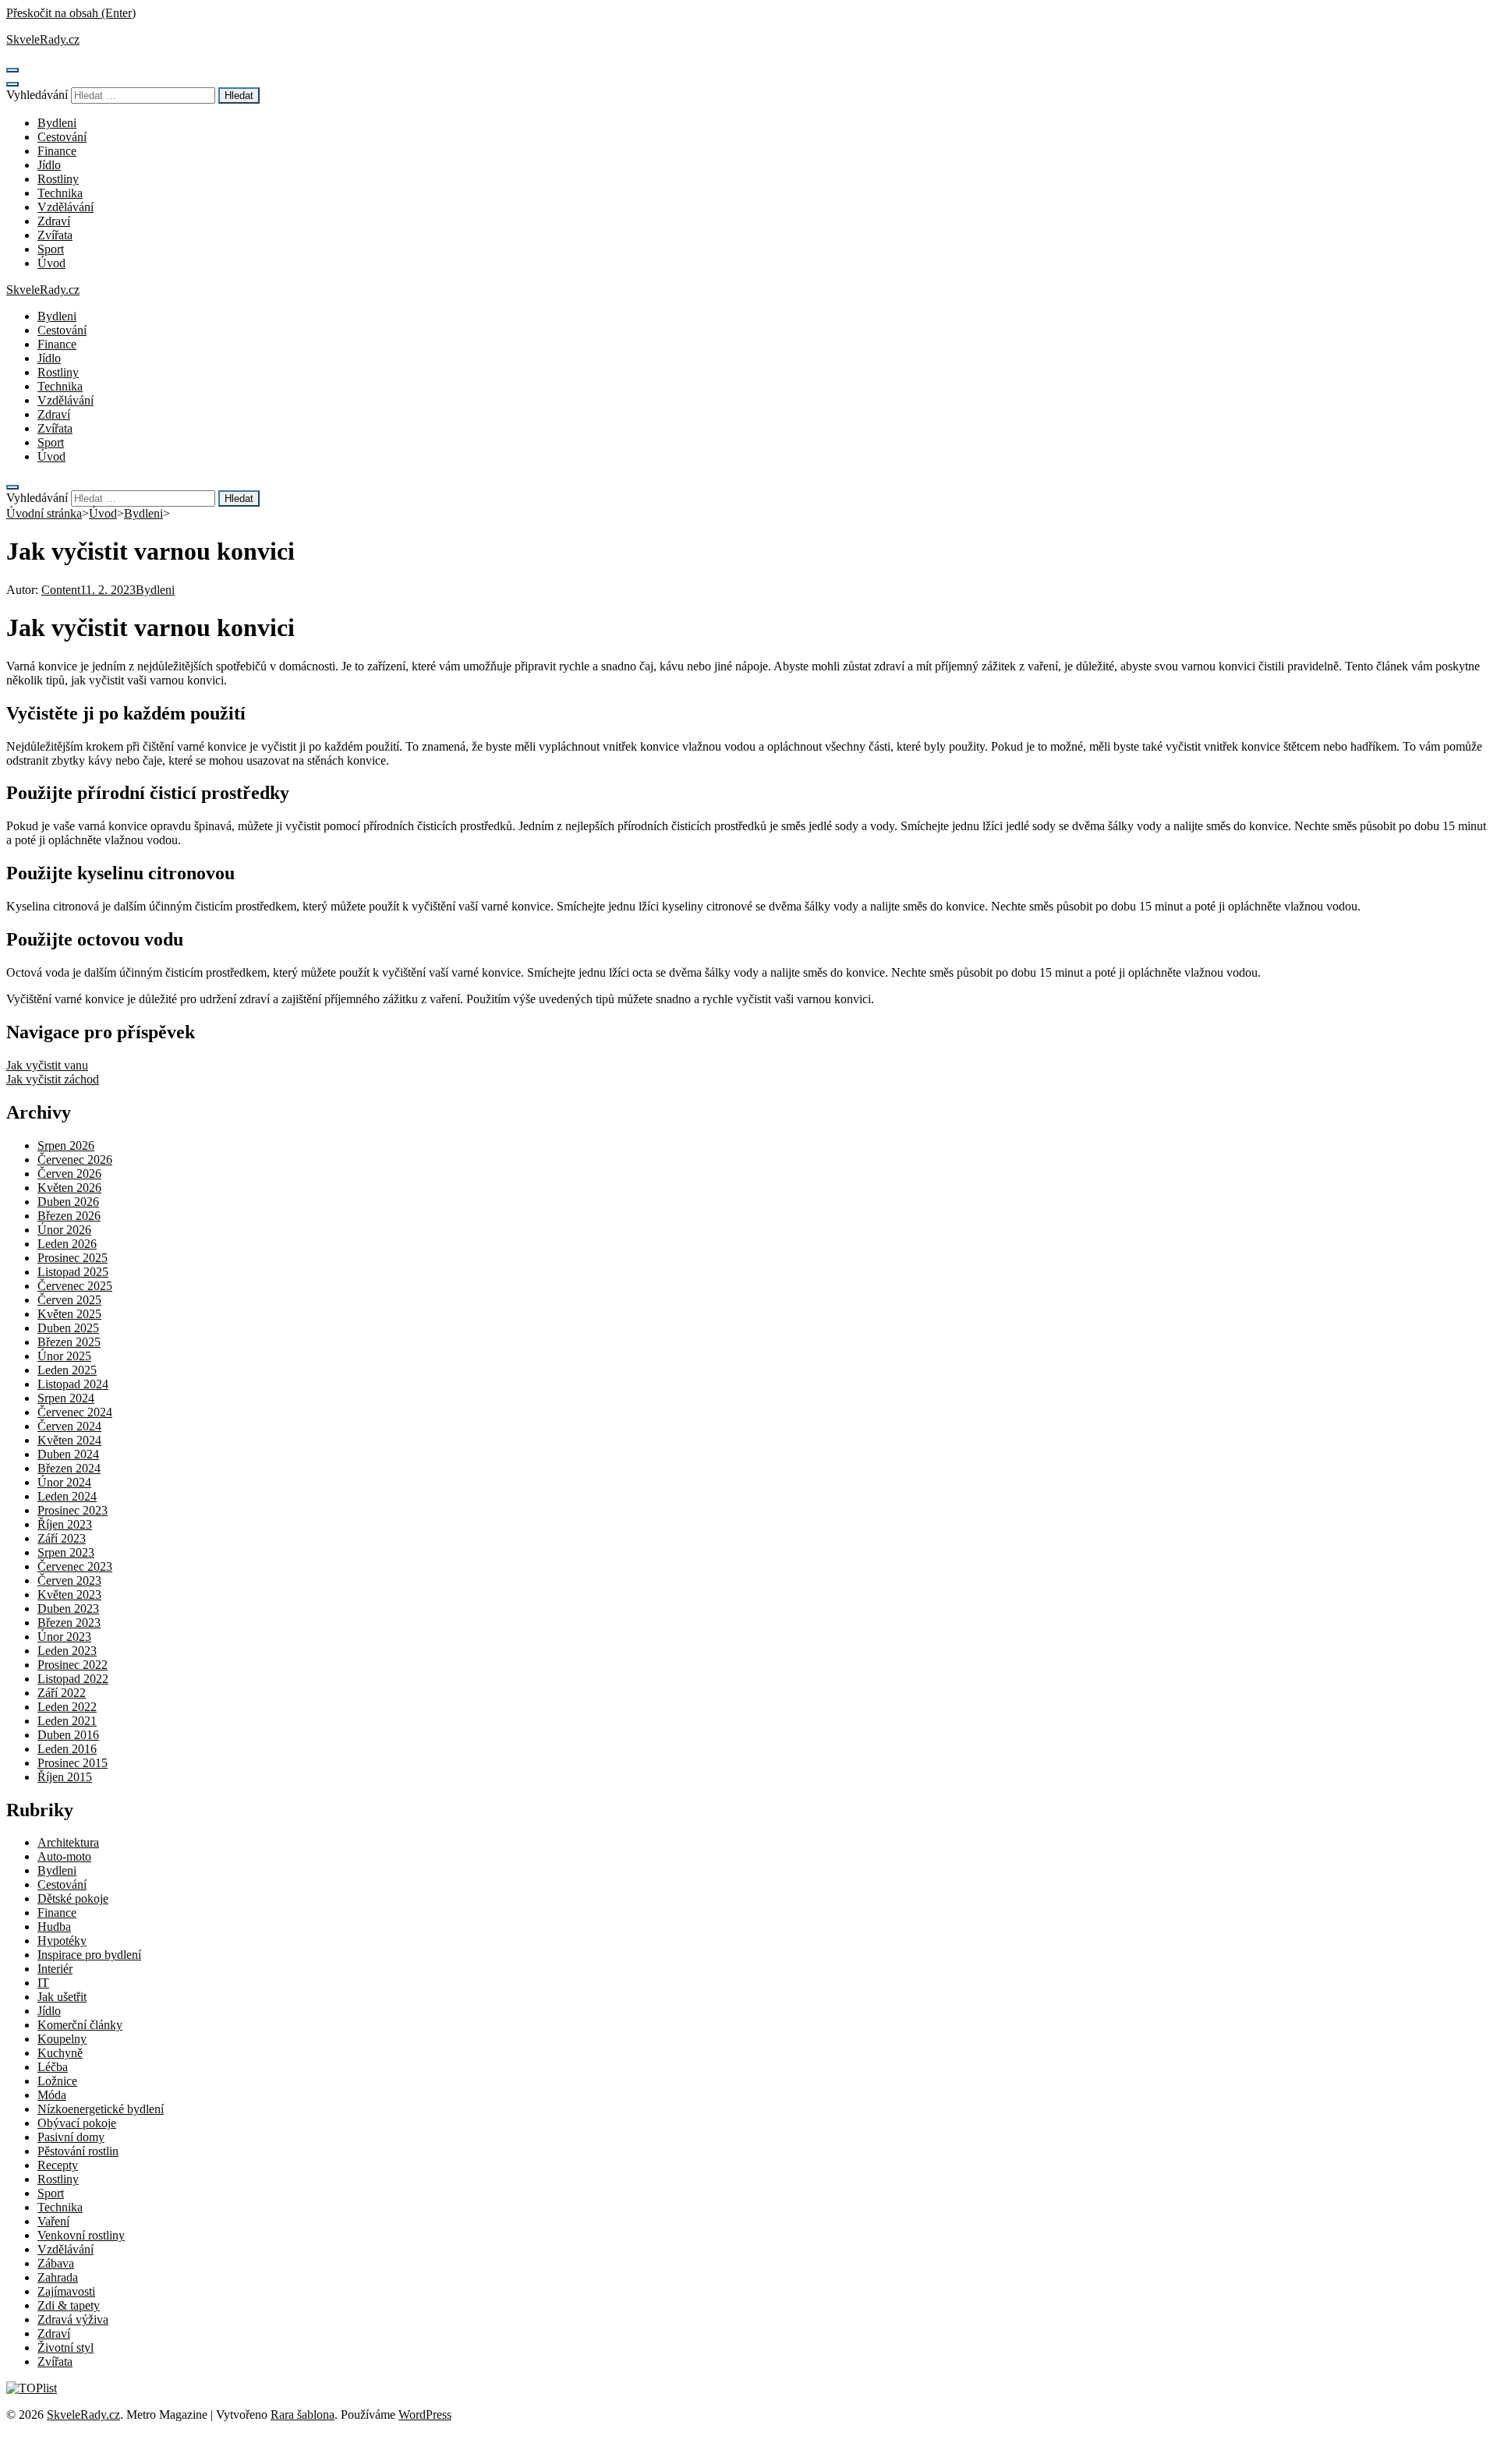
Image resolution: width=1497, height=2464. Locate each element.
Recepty (58, 2165)
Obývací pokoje (77, 2123)
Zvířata (55, 235)
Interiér (55, 1969)
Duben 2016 (68, 1735)
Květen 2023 (69, 1594)
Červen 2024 (69, 1426)
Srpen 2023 (66, 1552)
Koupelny (62, 2039)
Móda (52, 2095)
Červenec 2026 (75, 1160)
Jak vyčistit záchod (53, 1079)
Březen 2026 (69, 1216)
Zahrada (58, 2277)
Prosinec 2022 (73, 1665)
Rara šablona (303, 2415)
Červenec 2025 (75, 1286)
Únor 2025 (64, 1356)
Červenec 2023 (75, 1566)
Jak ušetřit (62, 1997)
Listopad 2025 (73, 1272)
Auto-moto (64, 1856)
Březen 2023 (69, 1623)
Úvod (51, 263)
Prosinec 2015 (73, 1763)
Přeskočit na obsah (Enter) (71, 13)
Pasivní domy (71, 2137)
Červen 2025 (69, 1300)
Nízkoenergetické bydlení (101, 2109)
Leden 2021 (67, 1721)
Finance (57, 151)
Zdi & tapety (69, 2305)
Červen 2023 (69, 1580)
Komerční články (80, 2025)
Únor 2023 (64, 1637)
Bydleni (57, 123)
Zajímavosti (66, 2291)
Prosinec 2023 (73, 1510)
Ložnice (57, 2081)
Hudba (54, 1927)
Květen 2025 (69, 1314)
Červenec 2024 (75, 1412)
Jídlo (49, 165)
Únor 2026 (64, 1230)
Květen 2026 (69, 1188)
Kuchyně (60, 2053)
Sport (51, 249)
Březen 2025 (69, 1342)
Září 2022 (62, 1693)
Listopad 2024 (73, 1384)
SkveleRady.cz (43, 39)
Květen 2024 (69, 1440)
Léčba (53, 2067)
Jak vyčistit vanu (47, 1065)
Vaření (53, 2221)
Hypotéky (62, 1941)
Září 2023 (62, 1538)
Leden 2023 (67, 1651)
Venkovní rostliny (81, 2235)
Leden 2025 (67, 1370)
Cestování (62, 137)
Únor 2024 (64, 1482)
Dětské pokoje (73, 1898)
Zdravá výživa (73, 2319)
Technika (60, 193)
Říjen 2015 (65, 1777)
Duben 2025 (68, 1328)
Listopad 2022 (73, 1679)
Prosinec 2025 (73, 1258)
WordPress (425, 2415)
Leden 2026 (67, 1244)
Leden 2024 (67, 1496)
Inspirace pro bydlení (89, 1955)
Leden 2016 (67, 1749)
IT (43, 1983)
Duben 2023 (68, 1608)
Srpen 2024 (66, 1398)
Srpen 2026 (66, 1145)
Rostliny (58, 179)
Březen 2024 (69, 1468)
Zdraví (54, 221)
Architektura (68, 1842)
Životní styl (65, 2347)
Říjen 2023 (65, 1524)
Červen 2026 (69, 1174)
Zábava (56, 2263)
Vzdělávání (65, 207)
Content (61, 590)
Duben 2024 (68, 1454)
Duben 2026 (68, 1202)
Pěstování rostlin (78, 2151)
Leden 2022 (67, 1707)
